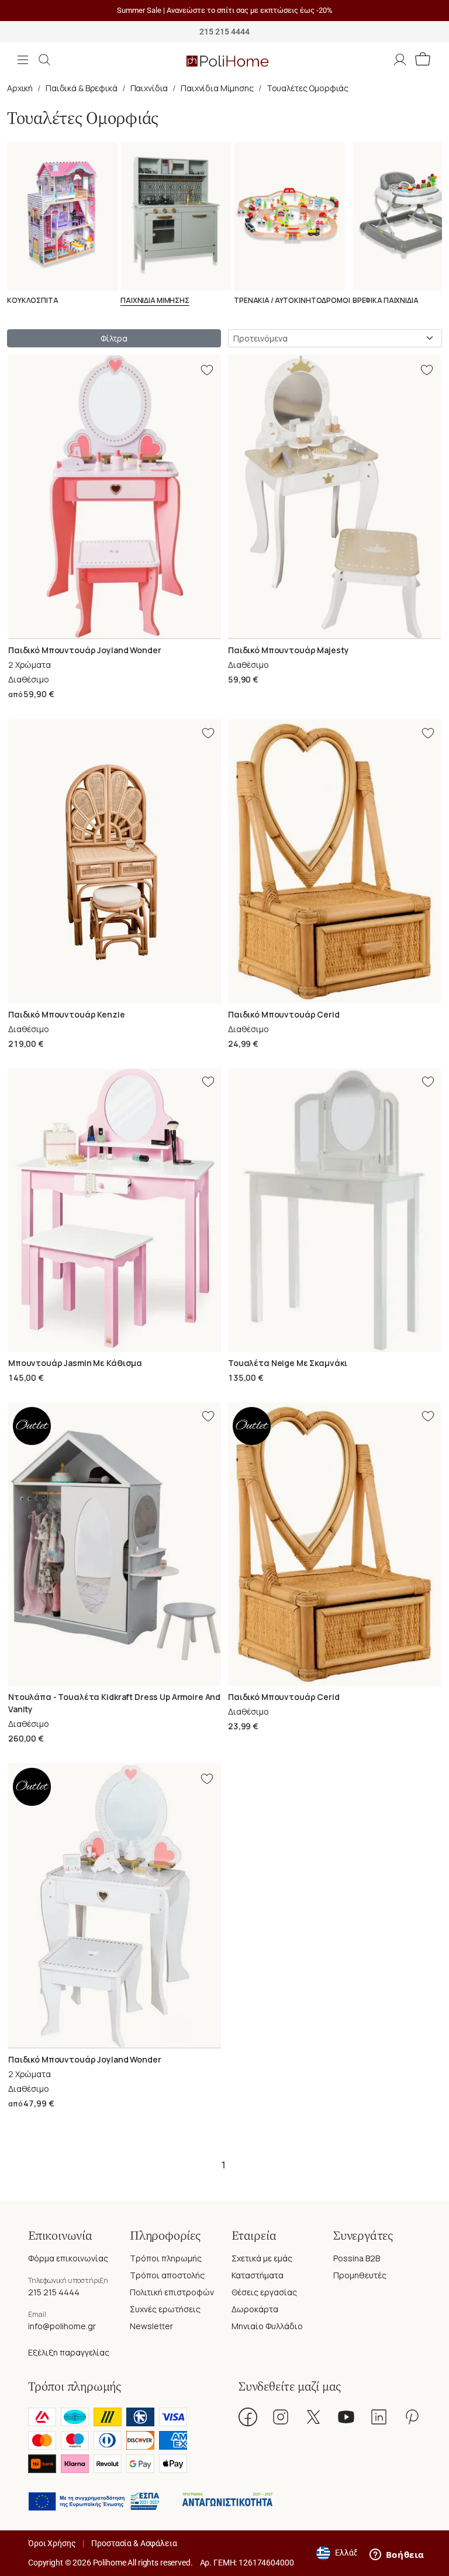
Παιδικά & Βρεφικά (82, 88)
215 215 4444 (54, 2292)
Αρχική (20, 88)
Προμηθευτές (360, 2275)
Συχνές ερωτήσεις (165, 2309)
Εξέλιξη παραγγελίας (69, 2352)
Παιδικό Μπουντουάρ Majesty (288, 650)
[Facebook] (248, 2417)
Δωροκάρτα (255, 2309)
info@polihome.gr (62, 2326)
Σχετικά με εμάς (262, 2258)
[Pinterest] (412, 2417)
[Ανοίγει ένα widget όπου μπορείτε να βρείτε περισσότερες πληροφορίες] (397, 2556)
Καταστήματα (258, 2275)
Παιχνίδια (149, 88)
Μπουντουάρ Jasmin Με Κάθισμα (75, 1363)
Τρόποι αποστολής (167, 2275)
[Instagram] (281, 2417)
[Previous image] (16, 496)
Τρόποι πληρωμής (166, 2258)
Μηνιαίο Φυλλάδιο (267, 2326)
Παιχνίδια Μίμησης (217, 88)
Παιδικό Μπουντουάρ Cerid (284, 1014)
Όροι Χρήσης (52, 2543)
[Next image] (213, 496)
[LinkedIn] (379, 2417)
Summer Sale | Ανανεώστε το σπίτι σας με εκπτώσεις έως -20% (225, 10)
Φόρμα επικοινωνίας (68, 2258)
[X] (313, 2417)
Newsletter (151, 2326)
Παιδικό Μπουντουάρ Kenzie (67, 1014)
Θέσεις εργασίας (264, 2292)
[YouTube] (346, 2417)
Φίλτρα (114, 338)
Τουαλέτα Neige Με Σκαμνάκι (287, 1363)
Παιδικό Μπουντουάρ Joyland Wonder (84, 650)
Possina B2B (357, 2258)
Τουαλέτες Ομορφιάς (308, 88)
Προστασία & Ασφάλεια (134, 2543)
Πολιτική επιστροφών (172, 2292)
